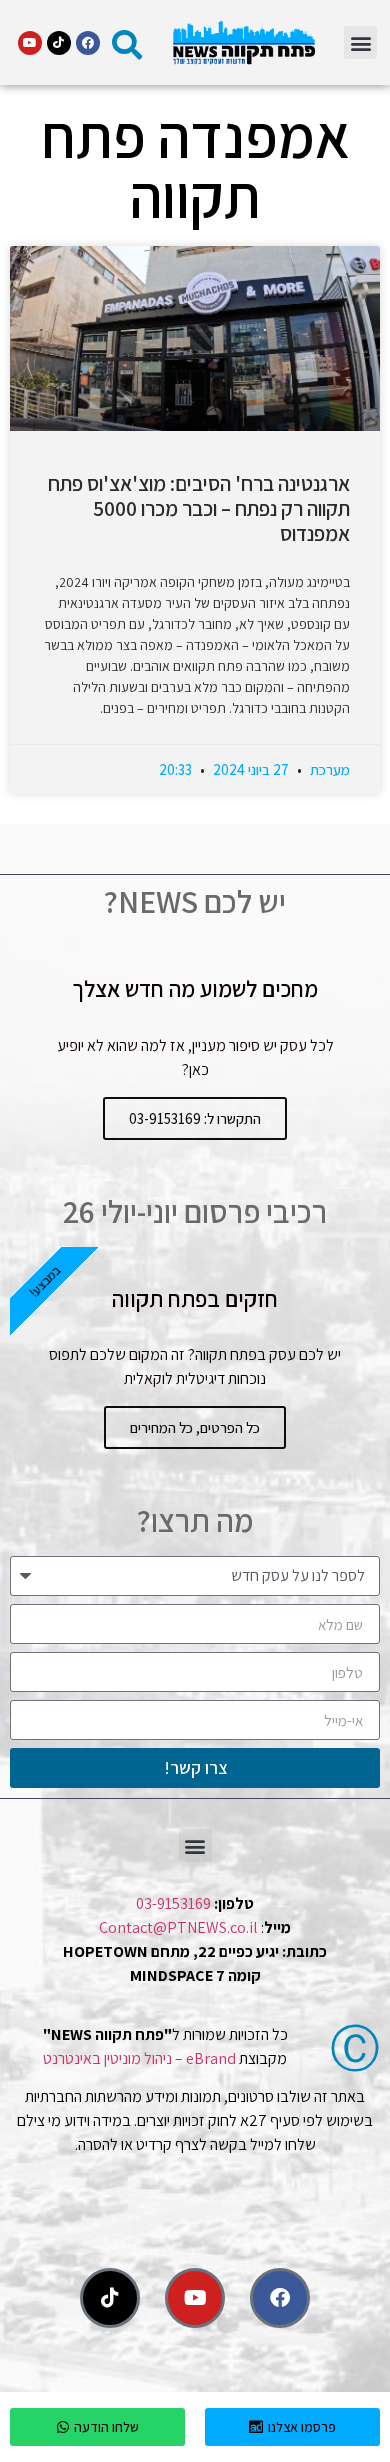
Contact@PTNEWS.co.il (178, 1927)
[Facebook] (88, 43)
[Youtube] (30, 43)
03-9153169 (173, 1903)
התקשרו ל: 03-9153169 (195, 1118)
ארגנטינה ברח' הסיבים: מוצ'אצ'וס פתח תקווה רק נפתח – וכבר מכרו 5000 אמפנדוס (199, 508)
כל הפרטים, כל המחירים (195, 1427)
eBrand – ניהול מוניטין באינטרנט (139, 2058)
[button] (360, 42)
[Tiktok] (59, 43)
